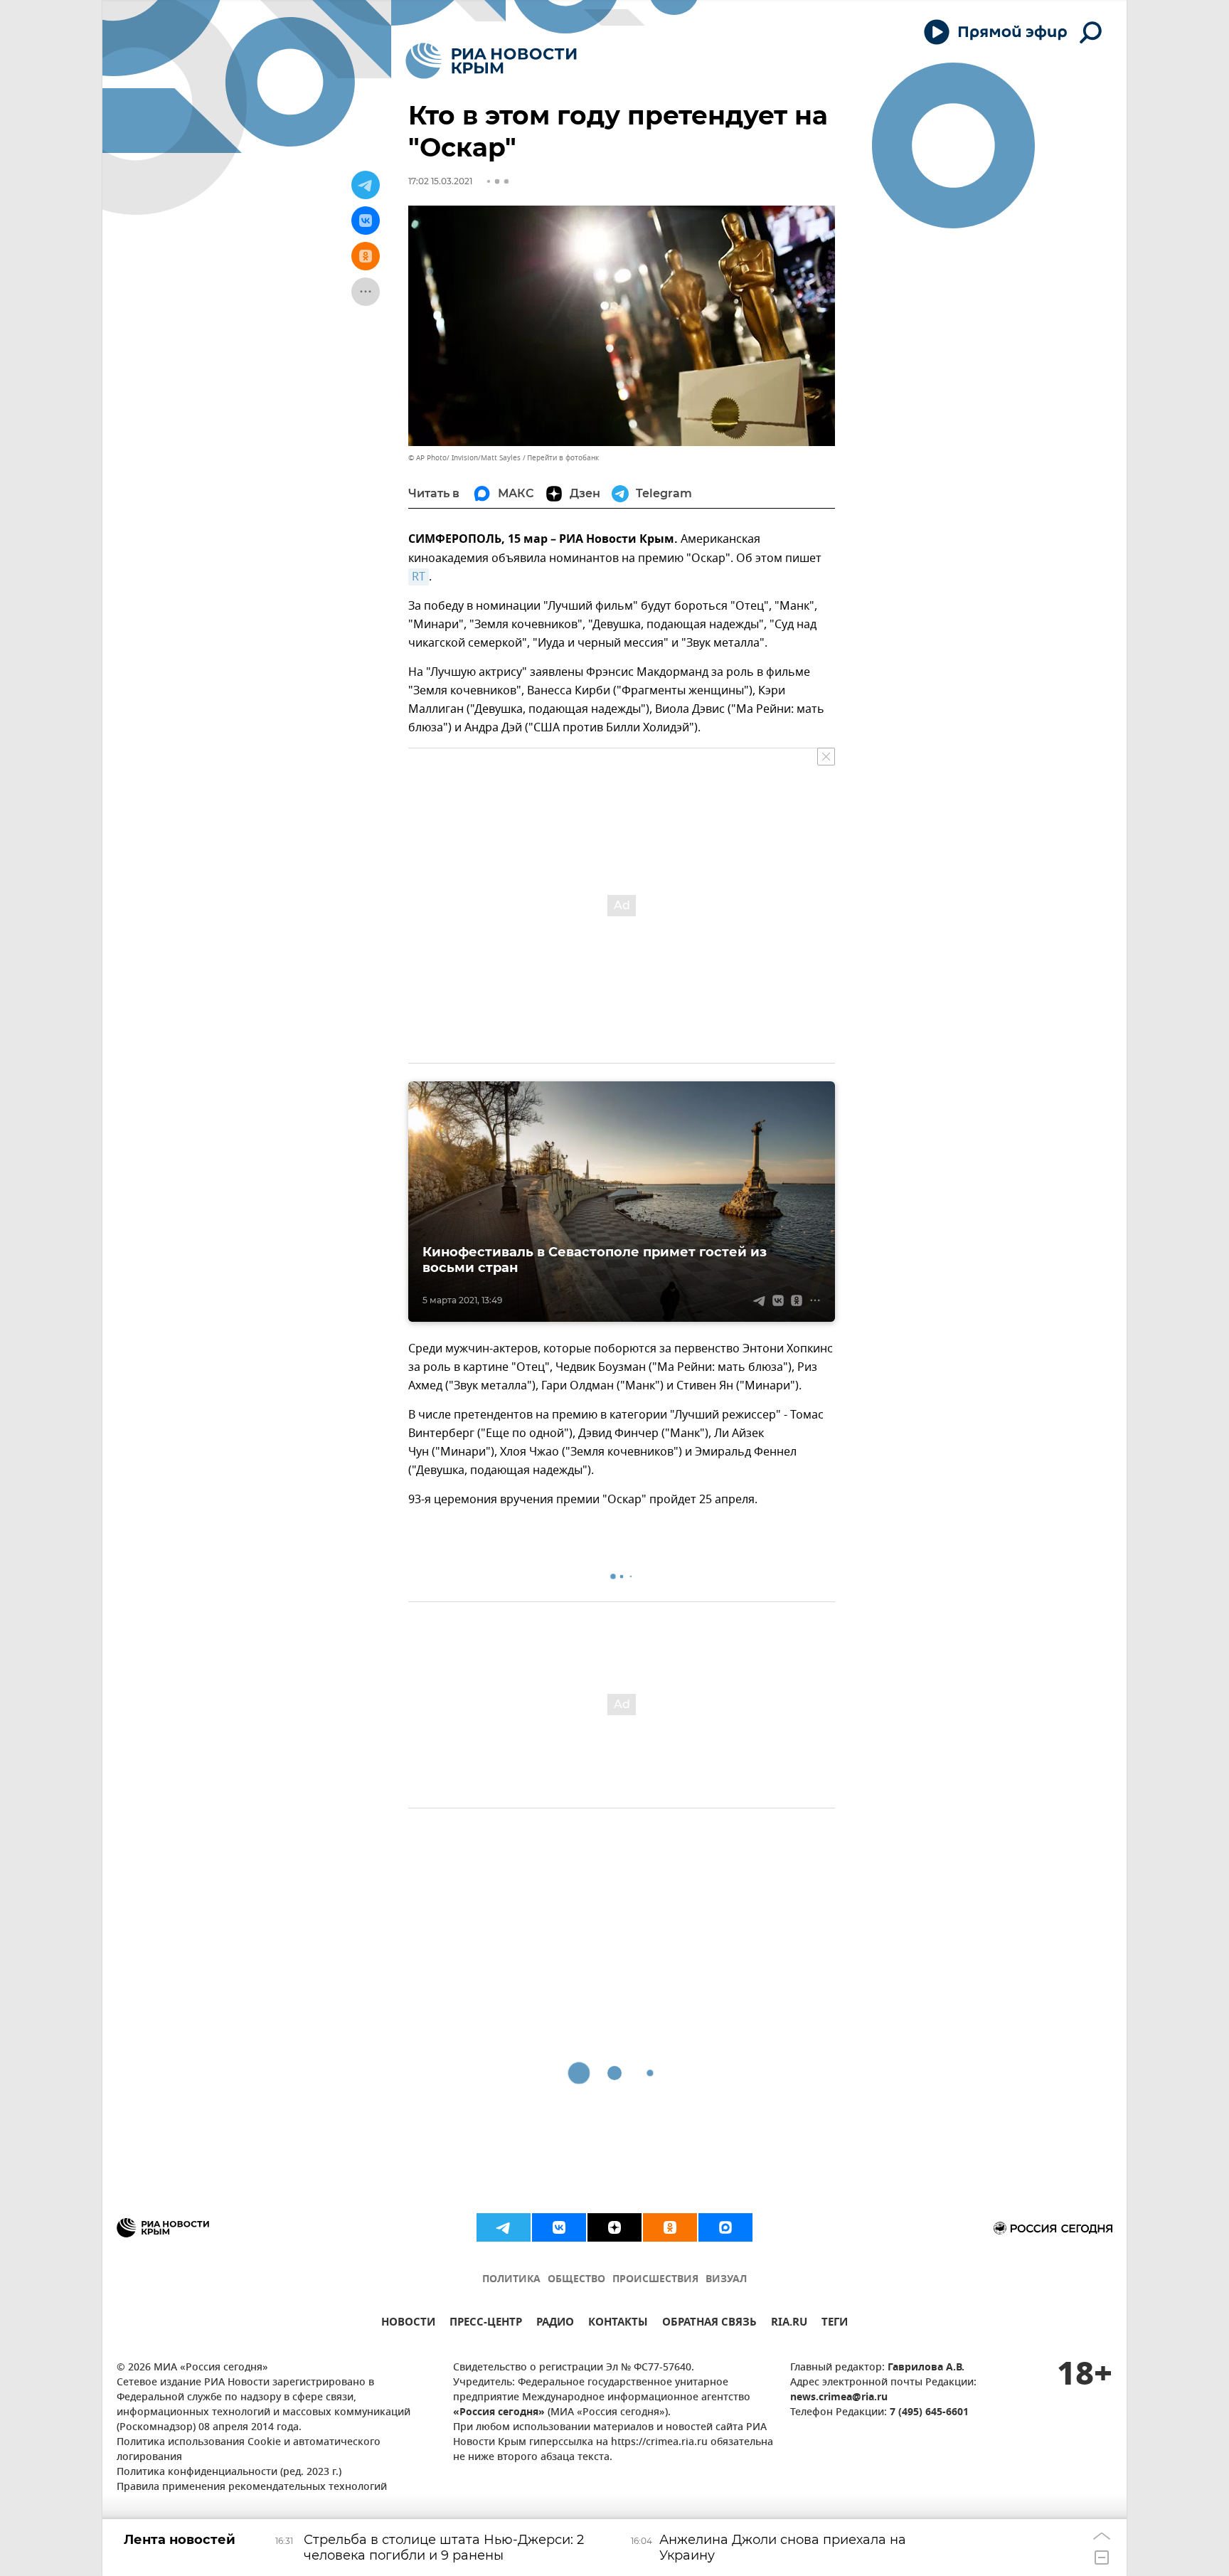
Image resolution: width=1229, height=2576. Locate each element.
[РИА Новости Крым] (491, 61)
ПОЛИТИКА (511, 2280)
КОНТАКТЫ (618, 2324)
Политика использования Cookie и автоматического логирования (249, 2450)
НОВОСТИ (408, 2324)
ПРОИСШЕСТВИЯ (655, 2280)
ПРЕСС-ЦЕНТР (486, 2324)
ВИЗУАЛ (726, 2280)
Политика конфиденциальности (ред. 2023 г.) (229, 2472)
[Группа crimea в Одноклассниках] (670, 2227)
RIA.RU (789, 2324)
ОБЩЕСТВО (576, 2280)
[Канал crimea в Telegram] (504, 2227)
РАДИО (555, 2324)
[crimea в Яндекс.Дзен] (614, 2227)
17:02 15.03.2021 (440, 181)
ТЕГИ (835, 2324)
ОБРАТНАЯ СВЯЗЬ (709, 2324)
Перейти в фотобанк (563, 458)
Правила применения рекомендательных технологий (252, 2487)
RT (419, 577)
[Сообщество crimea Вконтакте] (559, 2227)
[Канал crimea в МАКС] (725, 2227)
